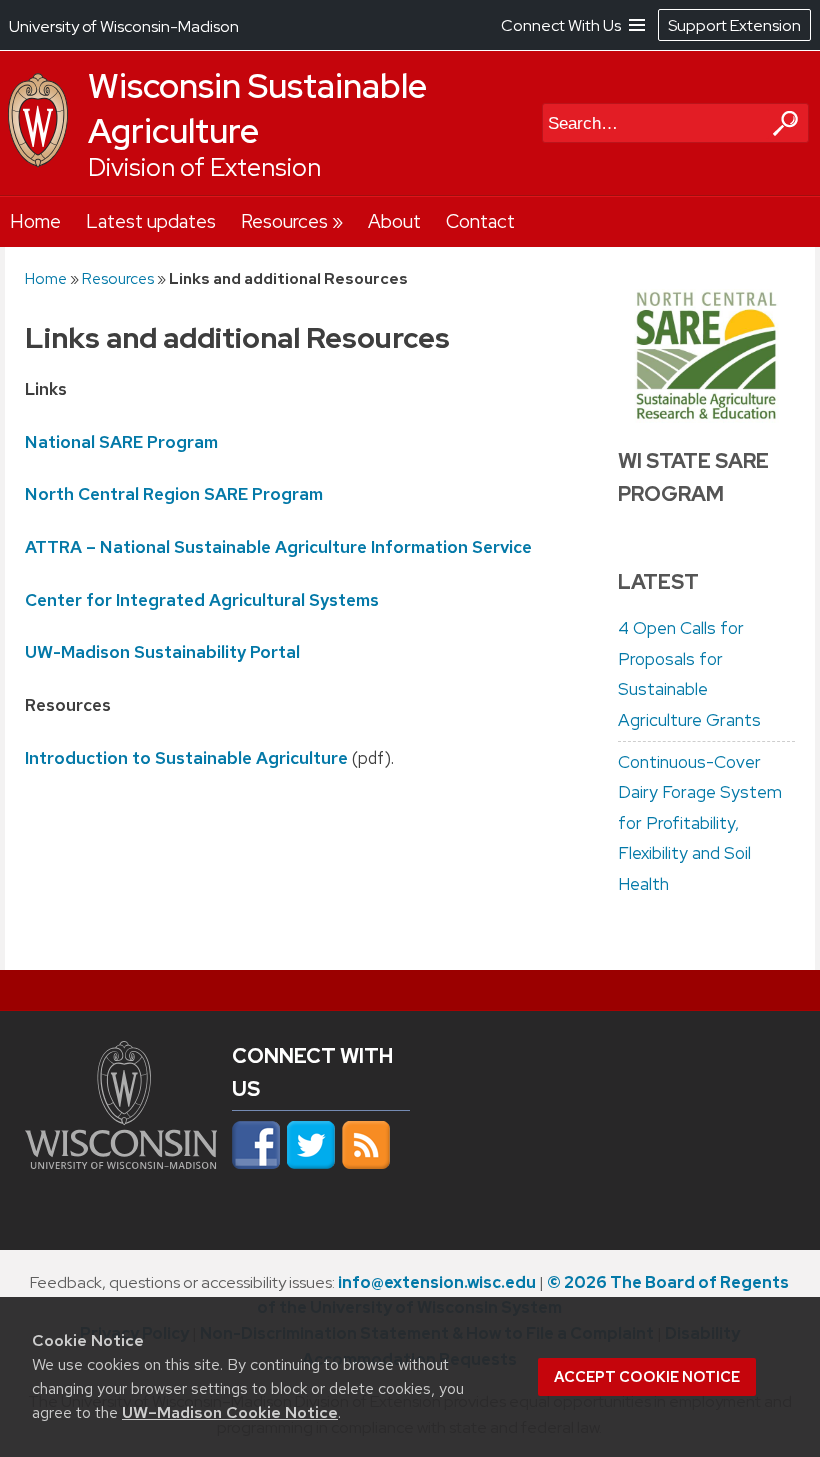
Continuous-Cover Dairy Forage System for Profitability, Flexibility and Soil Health (700, 823)
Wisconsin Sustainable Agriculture (257, 108)
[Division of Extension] (38, 162)
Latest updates (151, 221)
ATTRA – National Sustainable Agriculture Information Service (278, 547)
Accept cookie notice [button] (647, 1377)
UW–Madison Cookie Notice (230, 1412)
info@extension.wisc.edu (437, 1282)
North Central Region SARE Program (174, 494)
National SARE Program (121, 442)
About (394, 221)
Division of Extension (204, 167)
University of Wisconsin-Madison (124, 26)
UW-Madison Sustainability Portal (162, 652)
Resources (284, 221)
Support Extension (734, 25)
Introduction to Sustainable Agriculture (186, 758)
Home (35, 221)
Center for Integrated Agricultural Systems (202, 600)
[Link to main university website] (121, 1174)
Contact (480, 221)
